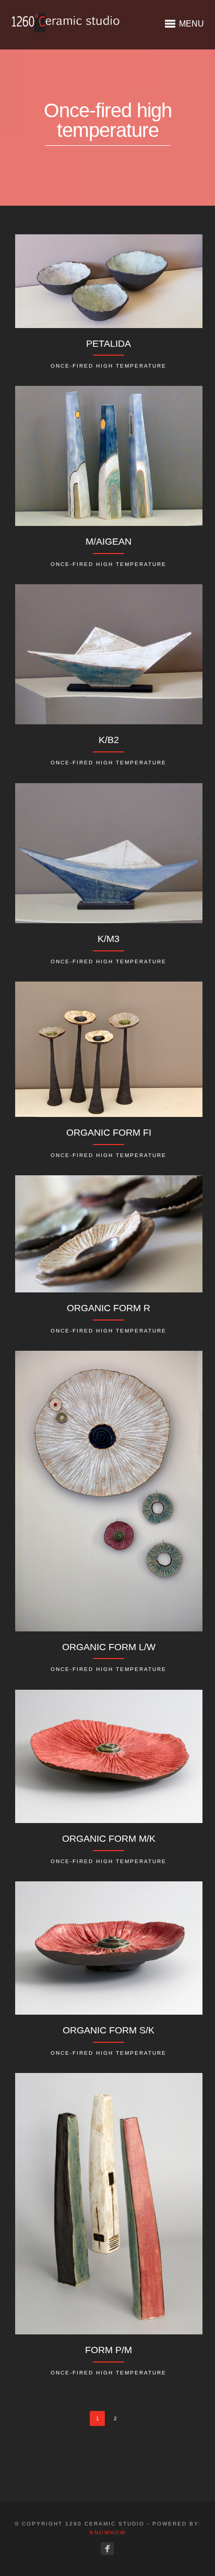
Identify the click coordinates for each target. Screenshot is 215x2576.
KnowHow (108, 2533)
